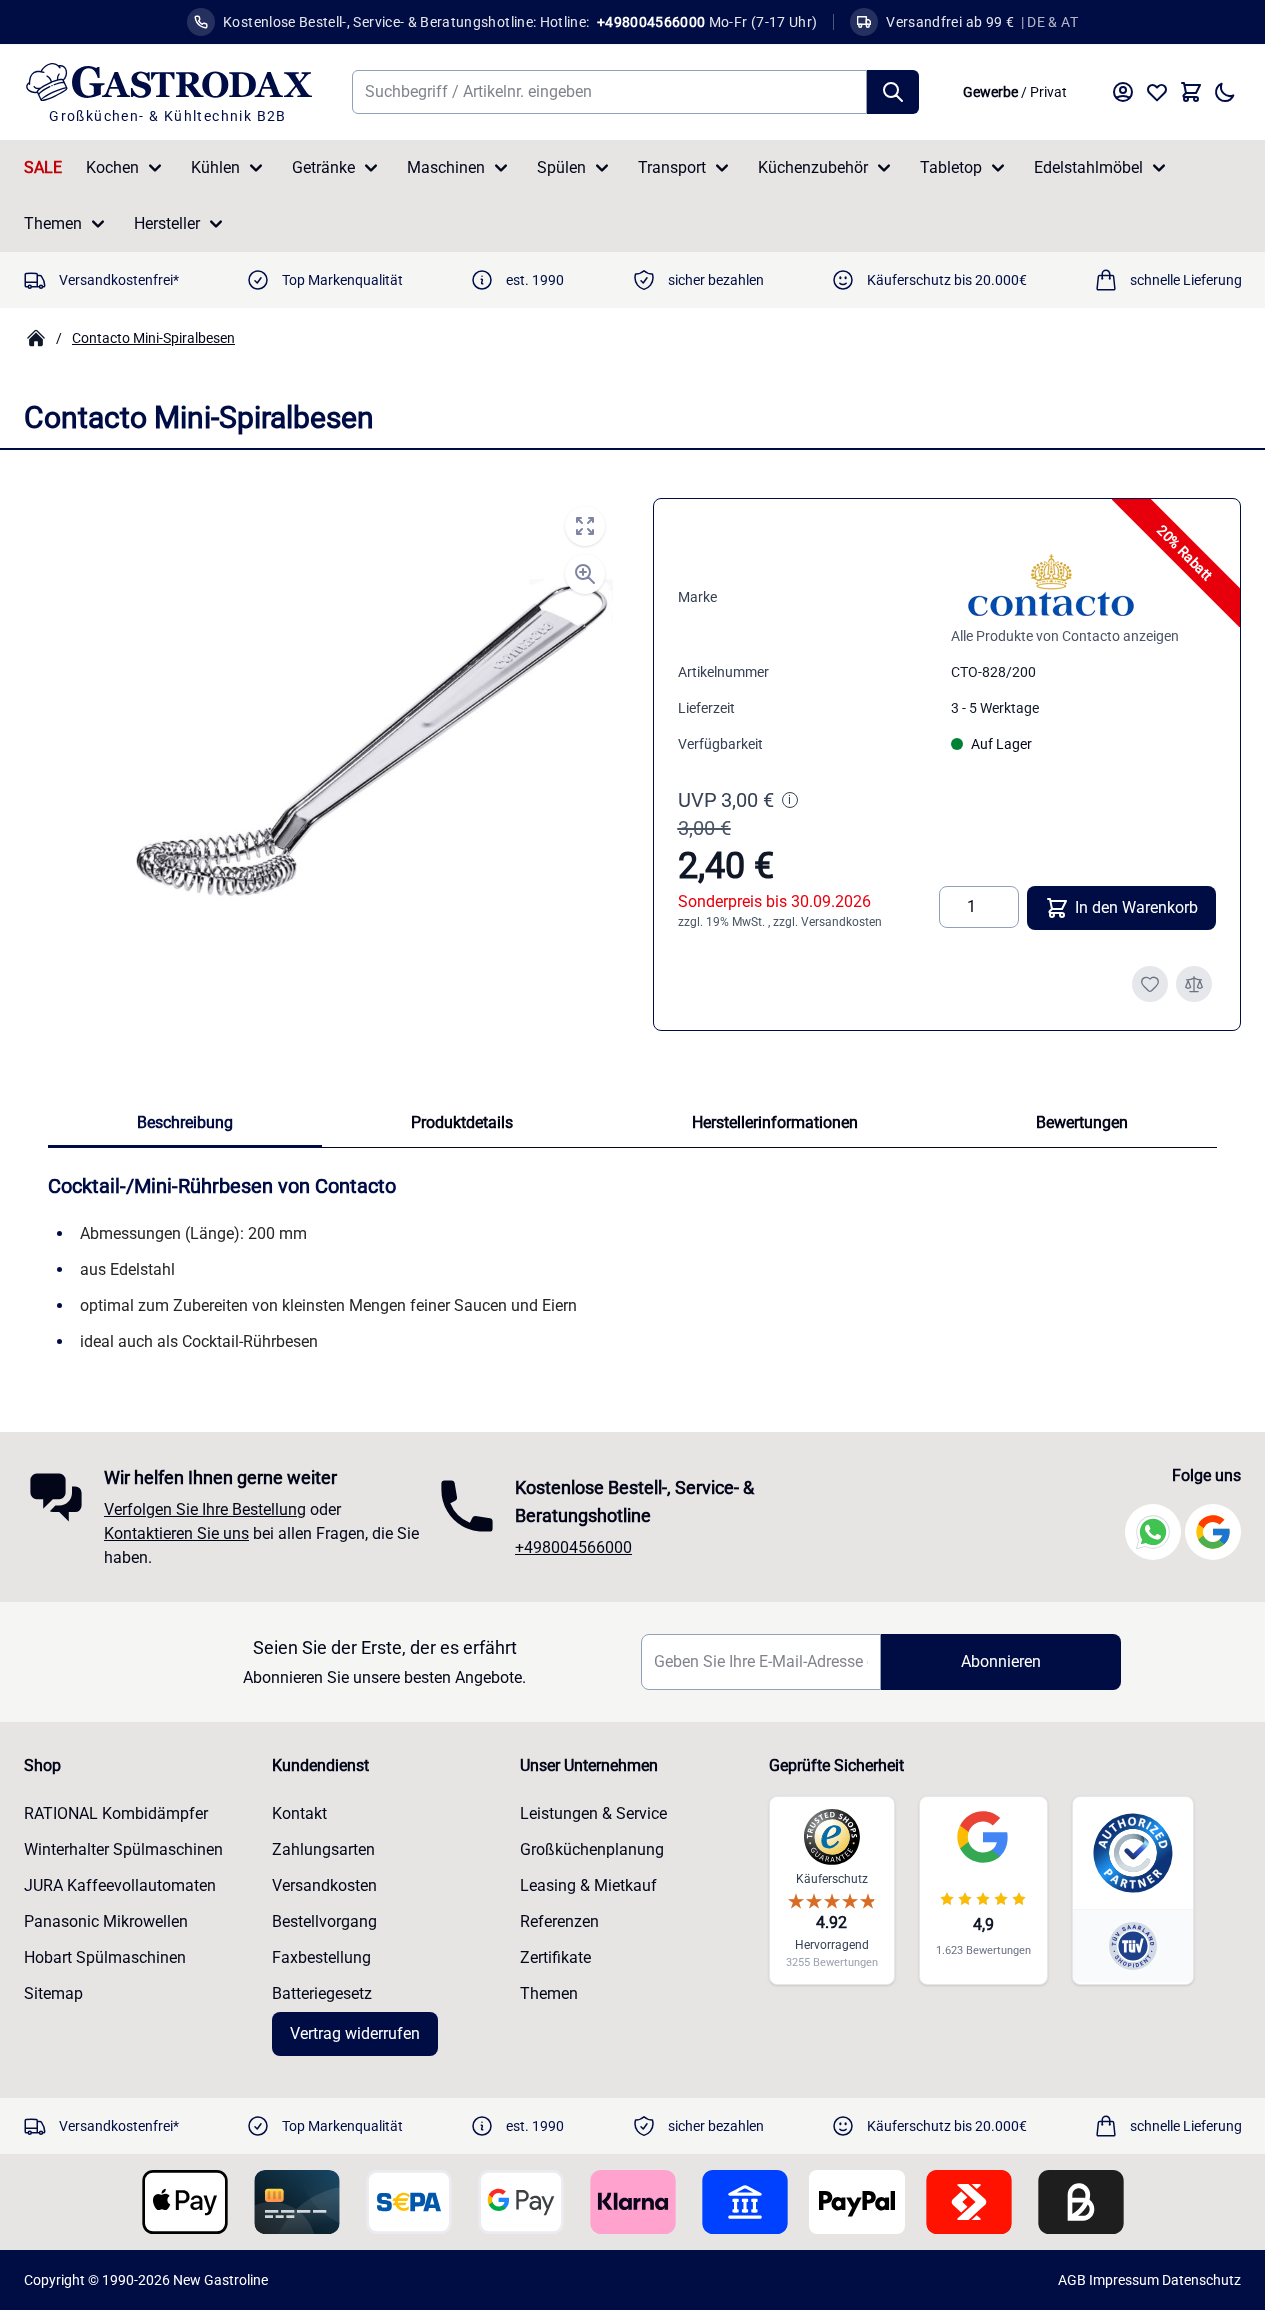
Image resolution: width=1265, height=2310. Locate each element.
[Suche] (893, 92)
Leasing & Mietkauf (588, 1885)
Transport (672, 167)
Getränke (323, 167)
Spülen (561, 167)
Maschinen (446, 167)
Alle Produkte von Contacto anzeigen (1065, 636)
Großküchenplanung (592, 1849)
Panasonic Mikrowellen (106, 1921)
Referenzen (559, 1921)
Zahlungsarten (323, 1849)
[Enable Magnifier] (585, 574)
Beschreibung (185, 1122)
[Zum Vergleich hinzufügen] (1194, 984)
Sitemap (53, 1993)
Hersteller (167, 223)
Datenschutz (1201, 2280)
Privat (1048, 92)
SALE (43, 167)
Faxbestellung (321, 1957)
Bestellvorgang (324, 1921)
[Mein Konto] (1123, 92)
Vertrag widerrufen (355, 2033)
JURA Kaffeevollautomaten (120, 1885)
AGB (1072, 2280)
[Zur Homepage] (36, 338)
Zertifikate (555, 1957)
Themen (53, 223)
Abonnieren (1001, 1661)
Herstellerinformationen (775, 1122)
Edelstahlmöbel (1088, 167)
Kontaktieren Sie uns (176, 1533)
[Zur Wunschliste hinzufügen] (1150, 984)
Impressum (1124, 2280)
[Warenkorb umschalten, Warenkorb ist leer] (1191, 92)
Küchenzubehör (813, 167)
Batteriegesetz (322, 1993)
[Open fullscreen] (585, 526)
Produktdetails (462, 1122)
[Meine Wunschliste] (1157, 92)
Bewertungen (1082, 1122)
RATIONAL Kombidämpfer (116, 1813)
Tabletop (951, 167)
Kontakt (299, 1813)
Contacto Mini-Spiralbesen (153, 338)
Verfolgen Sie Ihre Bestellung (205, 1509)
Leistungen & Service (593, 1813)
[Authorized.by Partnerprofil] (1133, 1853)
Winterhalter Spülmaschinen (123, 1849)
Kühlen (215, 167)
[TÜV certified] (1133, 1945)
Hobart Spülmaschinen (105, 1957)
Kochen (112, 167)
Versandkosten (841, 922)
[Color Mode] (1225, 92)
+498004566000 (573, 1547)
